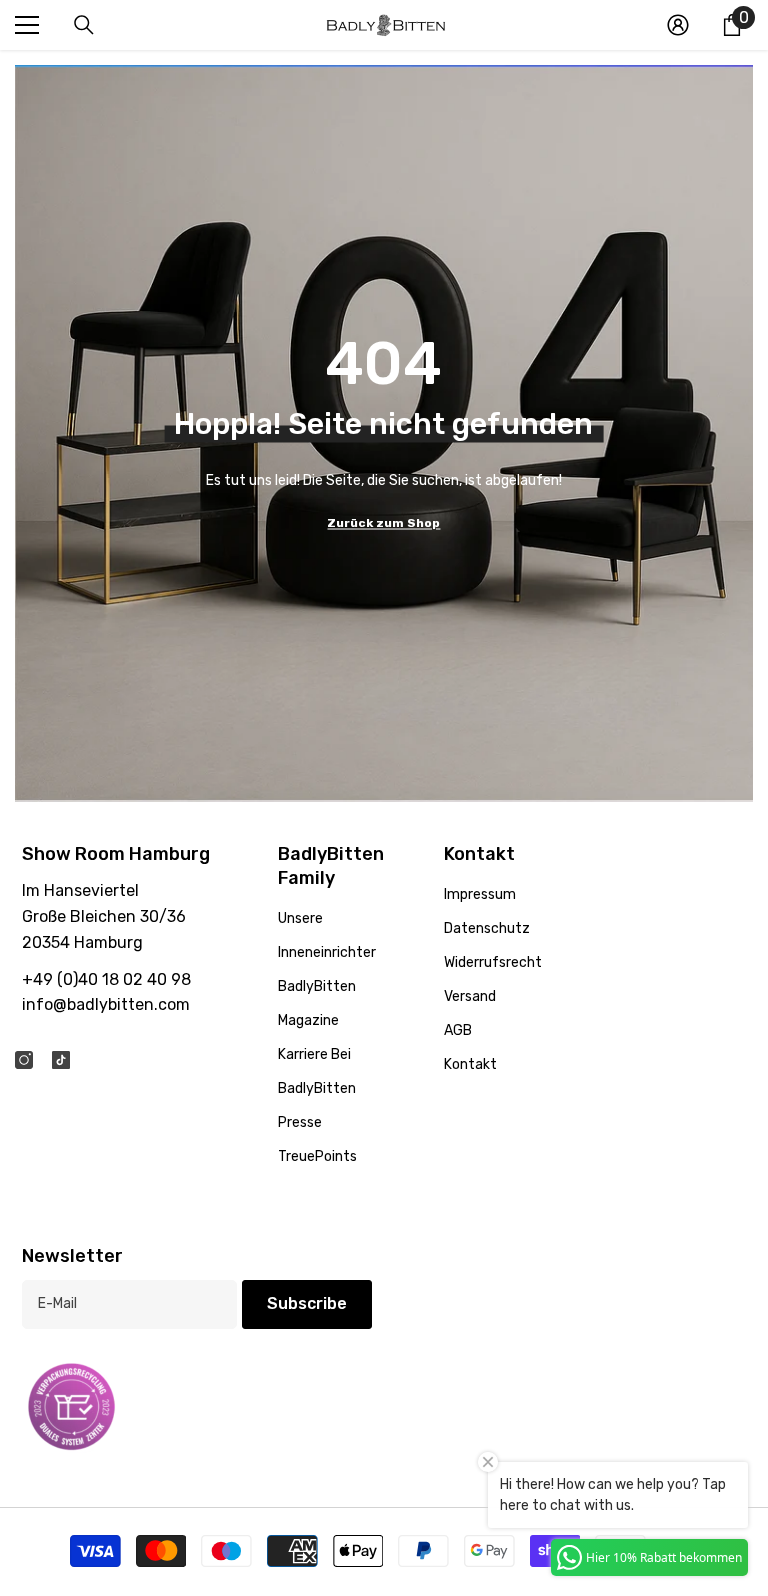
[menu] (27, 25)
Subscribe (307, 1303)
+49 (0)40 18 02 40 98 (106, 979)
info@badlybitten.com (106, 1004)
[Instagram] (24, 1060)
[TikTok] (61, 1060)
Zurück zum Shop (383, 522)
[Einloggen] (678, 25)
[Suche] (84, 25)
